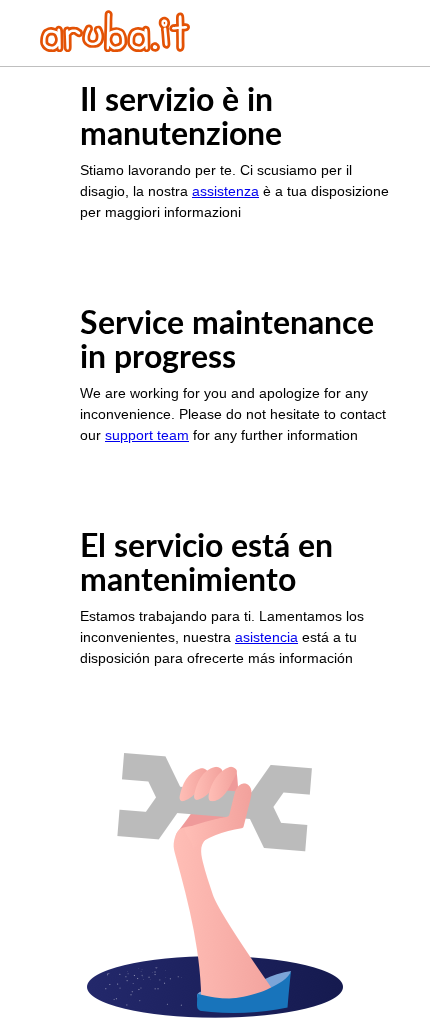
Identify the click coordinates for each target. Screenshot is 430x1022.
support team (147, 435)
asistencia (266, 637)
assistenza (225, 191)
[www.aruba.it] (115, 46)
